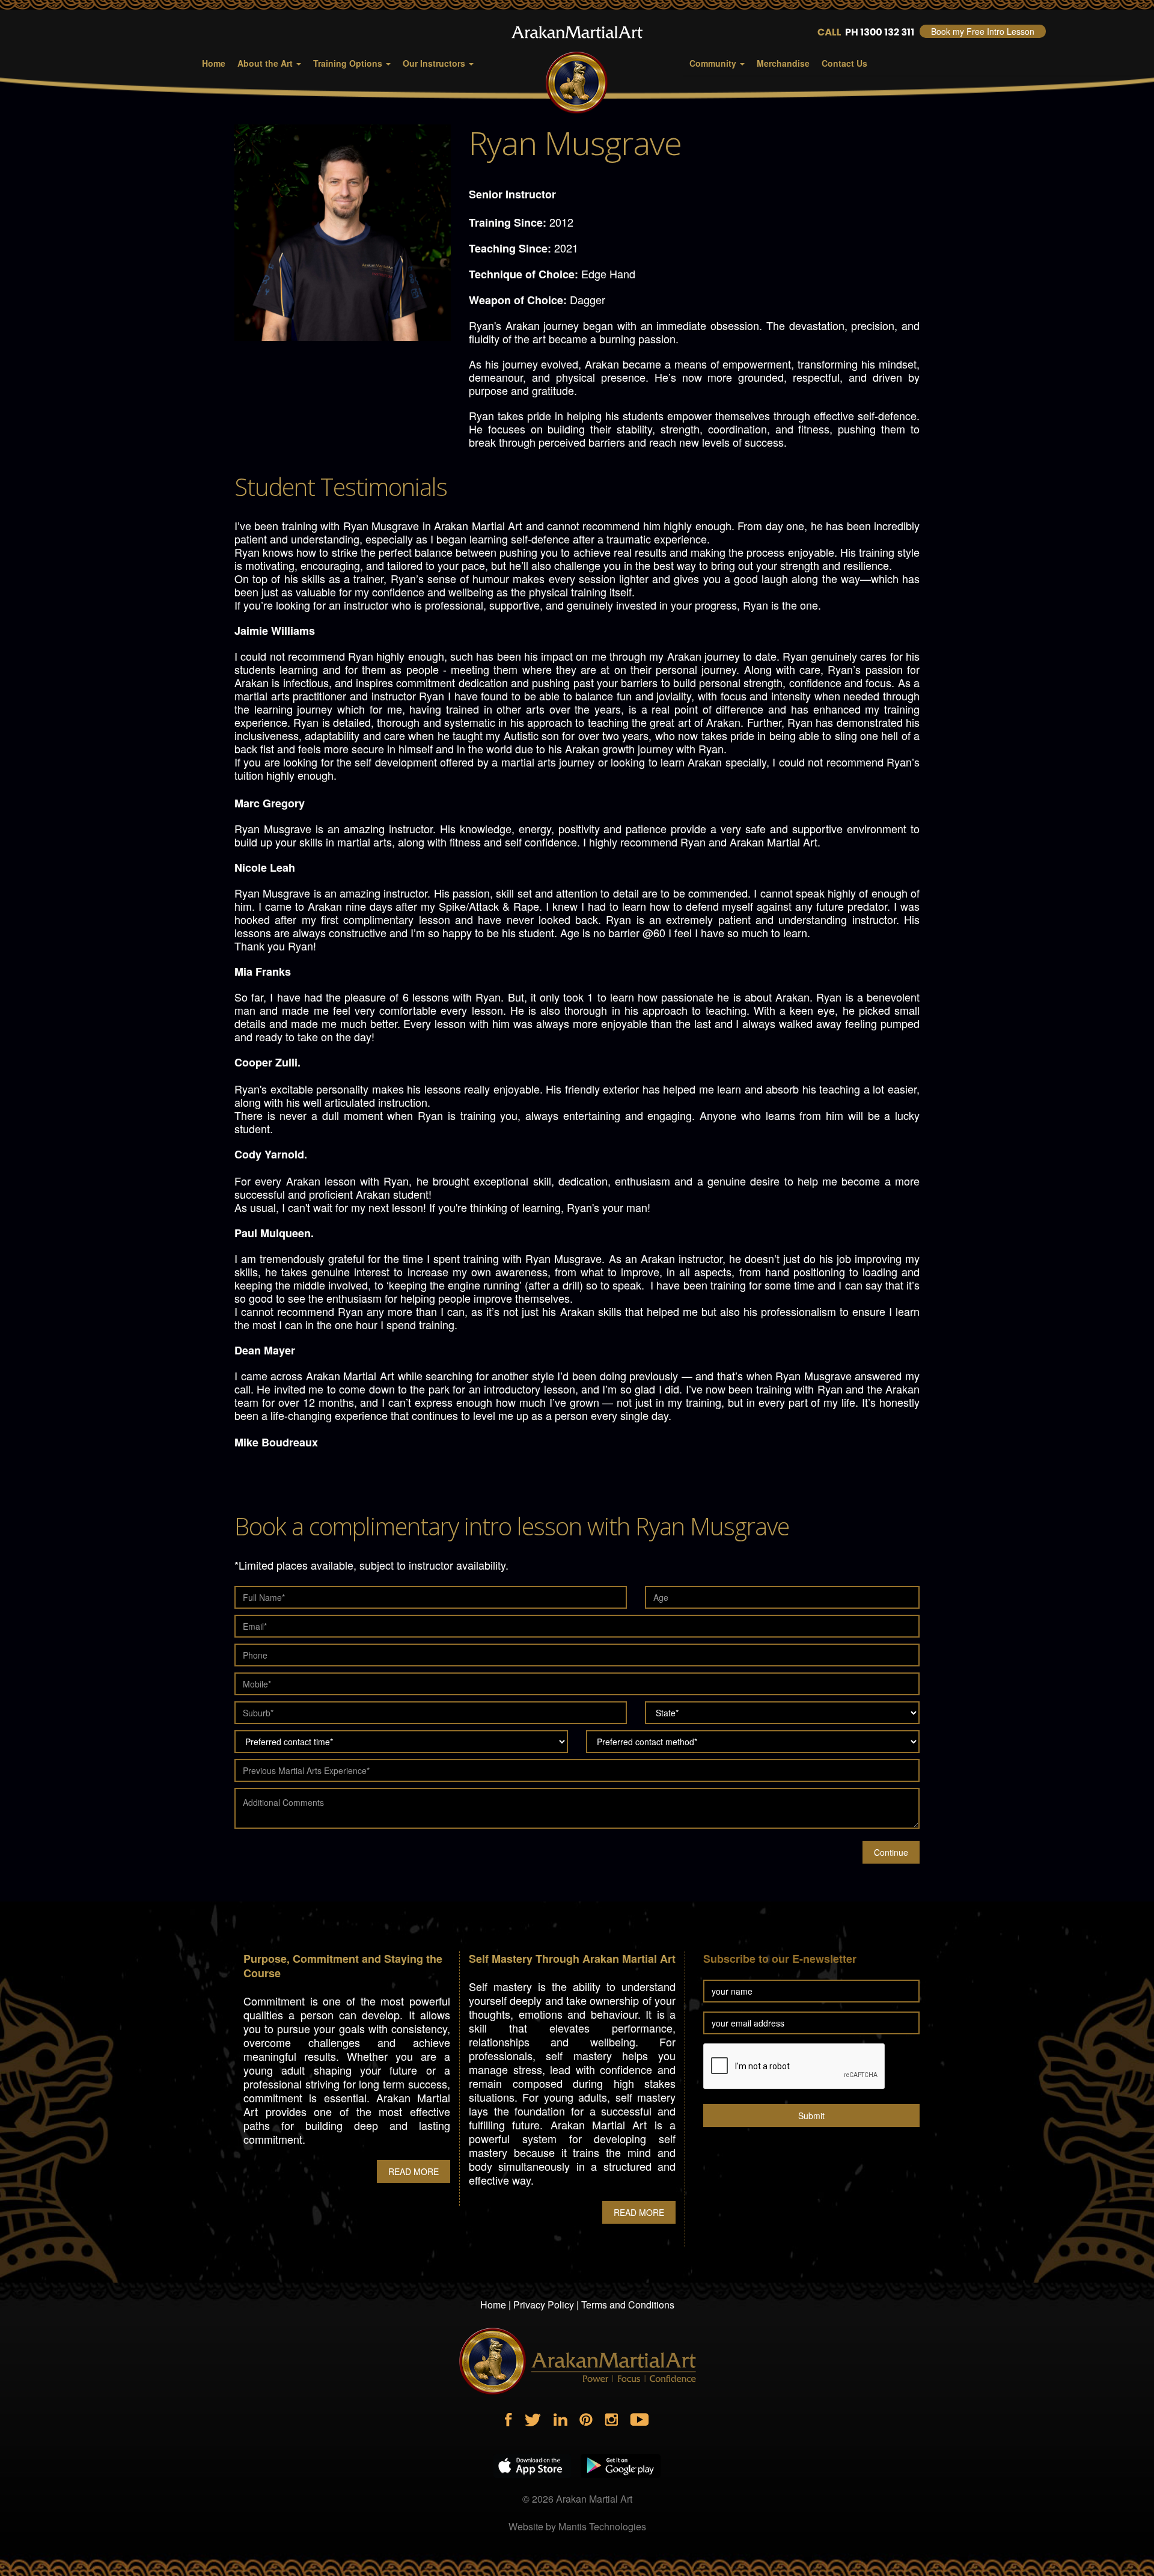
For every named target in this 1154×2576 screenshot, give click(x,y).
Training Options (349, 63)
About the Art (266, 63)
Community (714, 63)
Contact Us (844, 63)
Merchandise (783, 63)
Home (214, 63)
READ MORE (414, 2171)
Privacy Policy (544, 2305)
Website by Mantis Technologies (577, 2526)
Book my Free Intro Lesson (983, 31)
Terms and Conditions (628, 2305)
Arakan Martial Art (594, 2499)
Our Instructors (435, 63)
